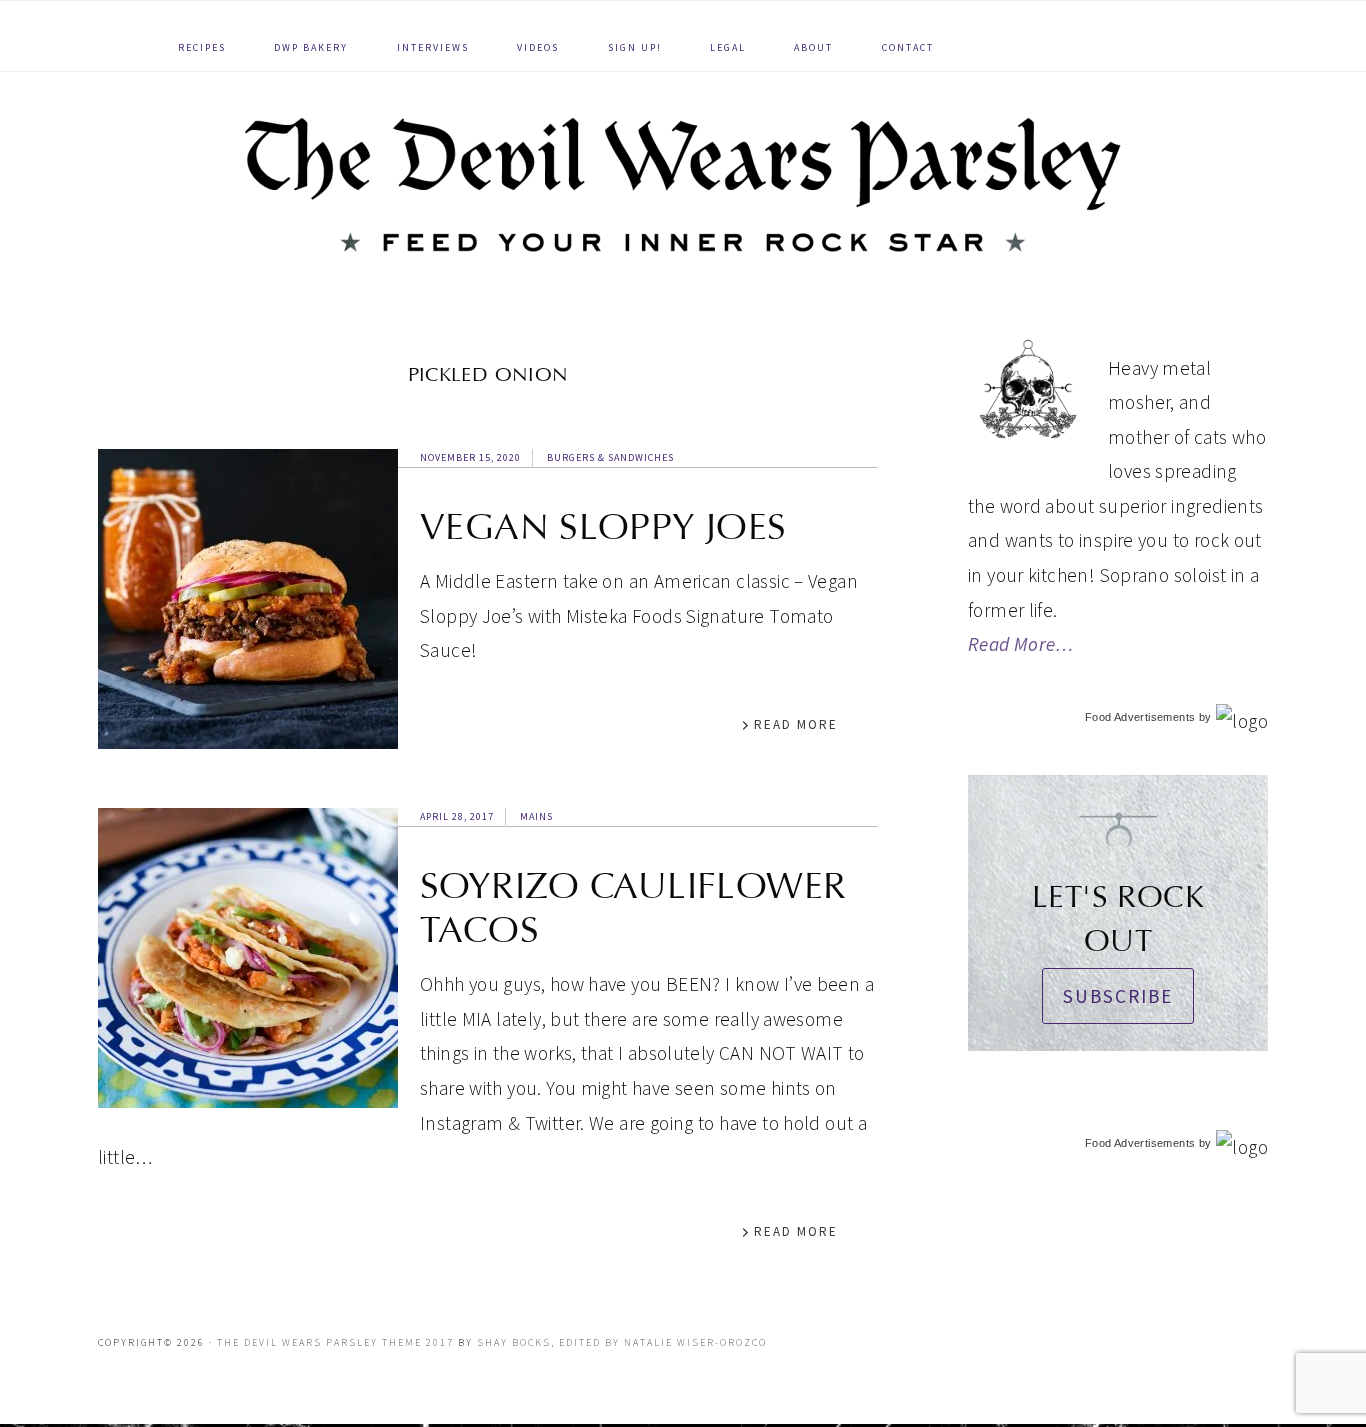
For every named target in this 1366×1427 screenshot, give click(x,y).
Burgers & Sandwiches (610, 457)
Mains (536, 816)
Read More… (1021, 644)
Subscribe (1118, 996)
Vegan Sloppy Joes (603, 527)
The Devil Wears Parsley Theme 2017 (335, 1342)
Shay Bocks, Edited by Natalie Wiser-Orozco (622, 1342)
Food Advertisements (1140, 717)
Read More (796, 724)
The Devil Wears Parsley (683, 184)
